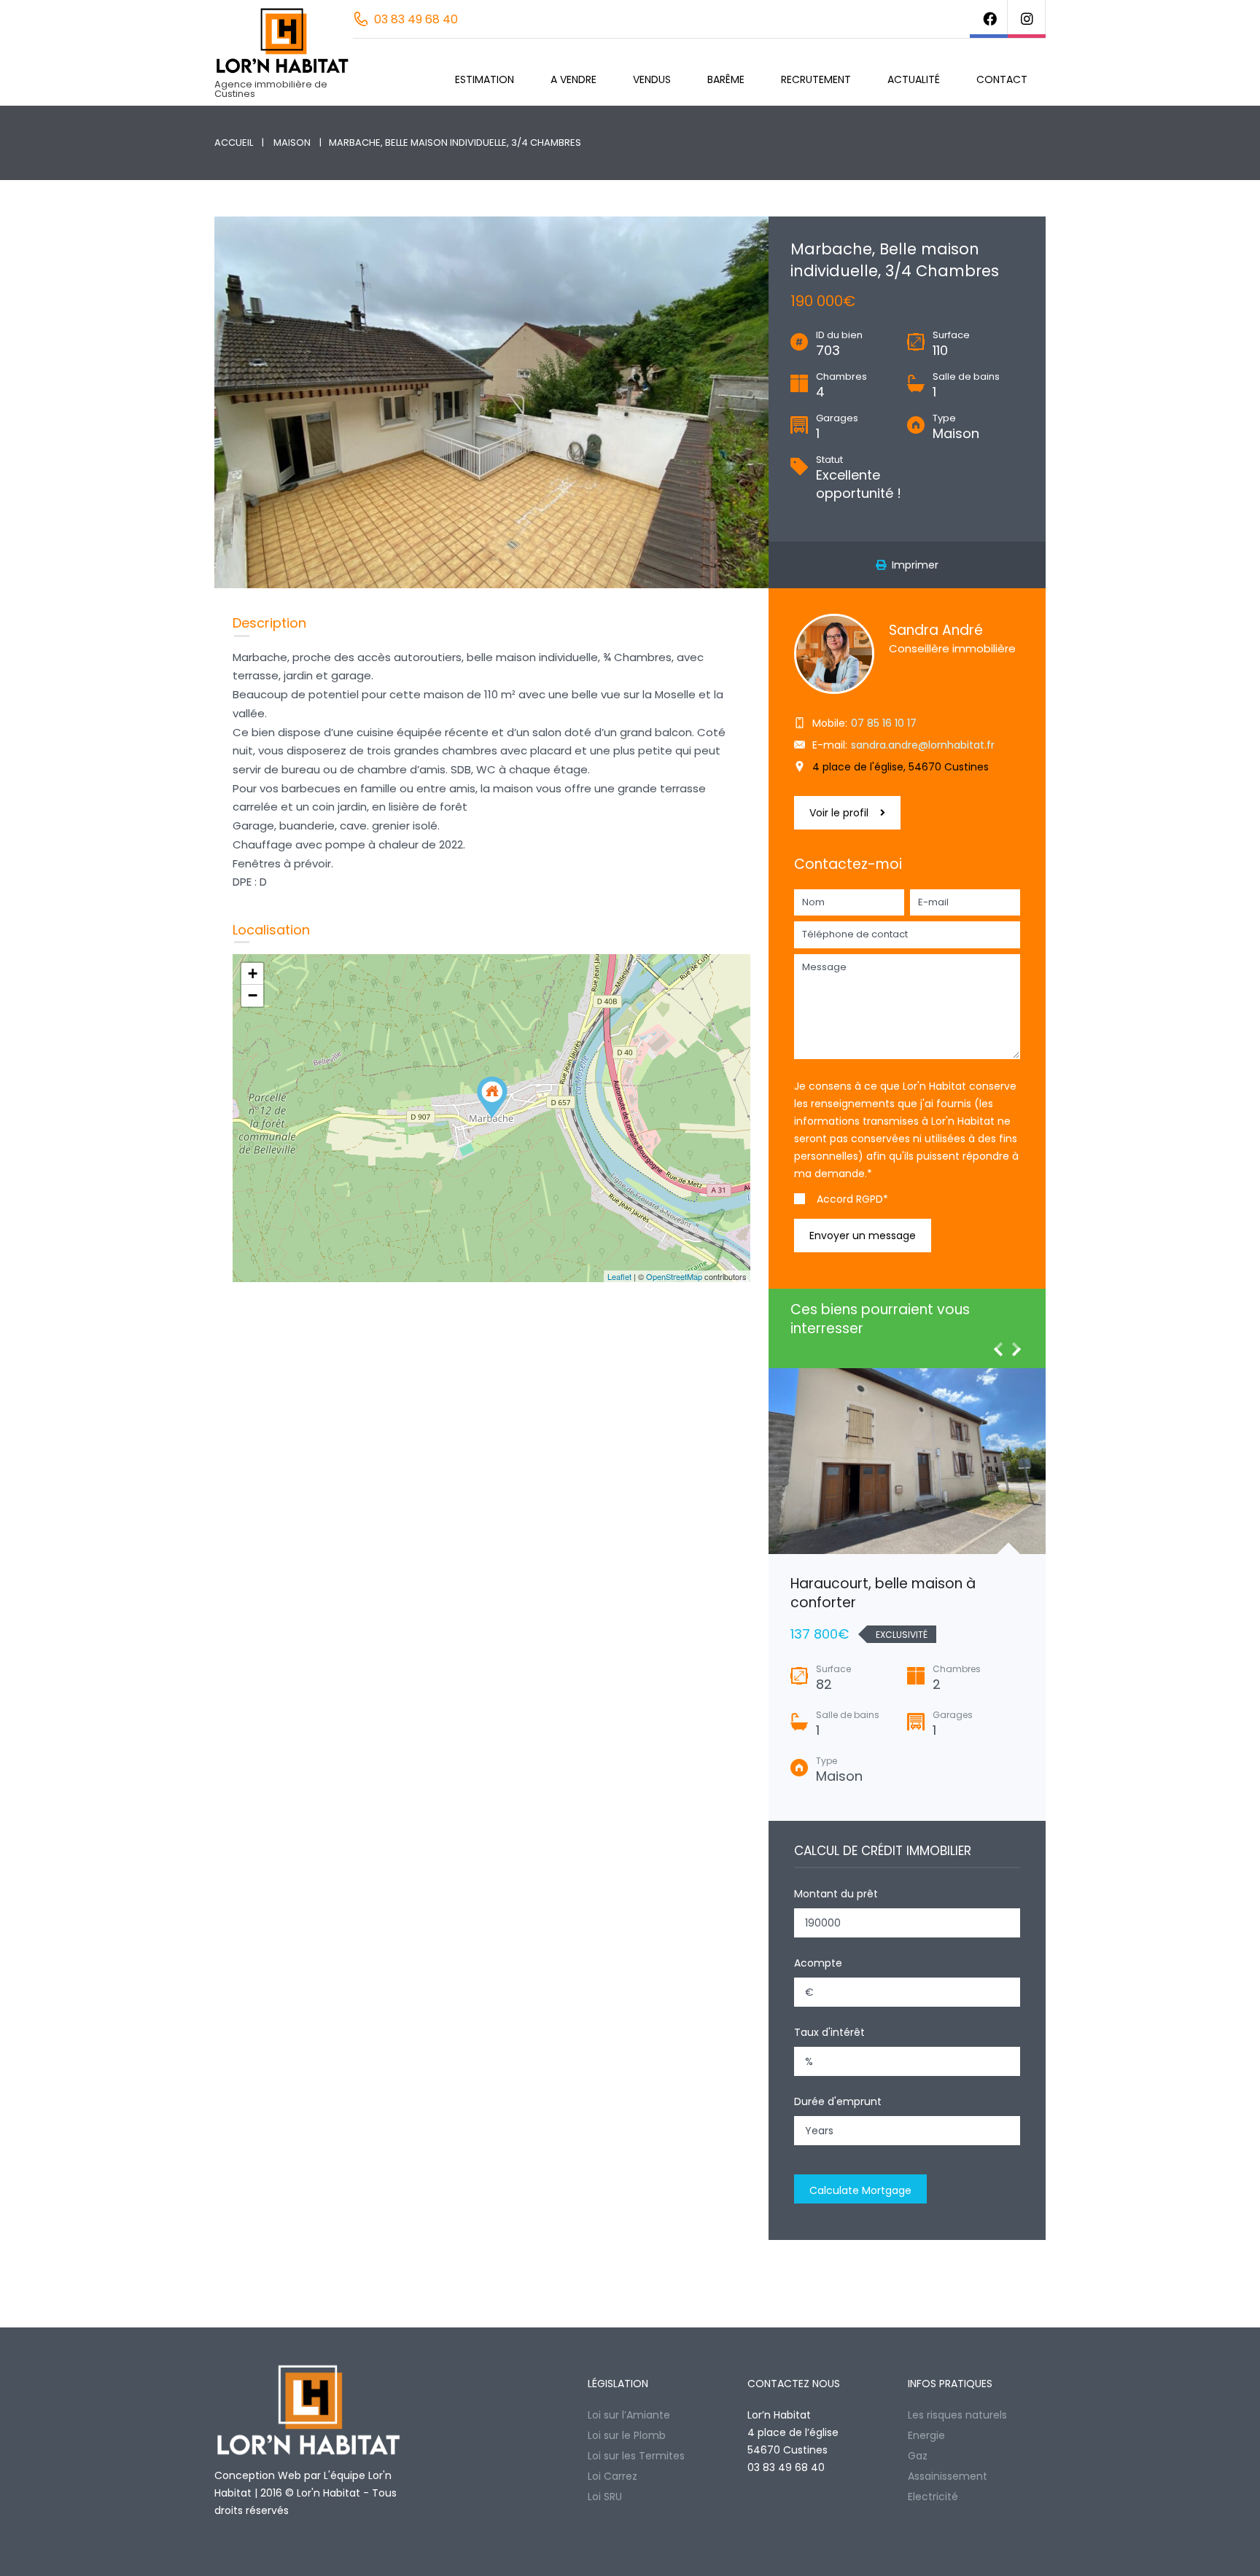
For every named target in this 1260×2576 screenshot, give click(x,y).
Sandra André (936, 630)
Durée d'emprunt (838, 2101)
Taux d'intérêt (829, 2032)
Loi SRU (605, 2497)
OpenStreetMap (674, 1276)
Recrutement (816, 79)
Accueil (234, 143)
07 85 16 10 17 (884, 723)
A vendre (573, 79)
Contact (1002, 79)
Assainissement (948, 2476)
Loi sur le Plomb (627, 2435)
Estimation (485, 79)
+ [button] (253, 973)
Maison (292, 143)
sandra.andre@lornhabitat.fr (923, 745)
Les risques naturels (957, 2415)
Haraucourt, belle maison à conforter (883, 1593)
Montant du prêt (836, 1894)
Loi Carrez (612, 2476)
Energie (926, 2435)
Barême (726, 79)
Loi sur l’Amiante (629, 2415)
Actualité (914, 79)
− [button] (253, 995)
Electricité (933, 2497)
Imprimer (912, 565)
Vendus (652, 79)
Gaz (918, 2456)
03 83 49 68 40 (416, 19)
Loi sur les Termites (636, 2456)
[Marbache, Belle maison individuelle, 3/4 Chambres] (492, 1097)
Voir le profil (839, 813)
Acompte (818, 1963)
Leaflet (619, 1276)
